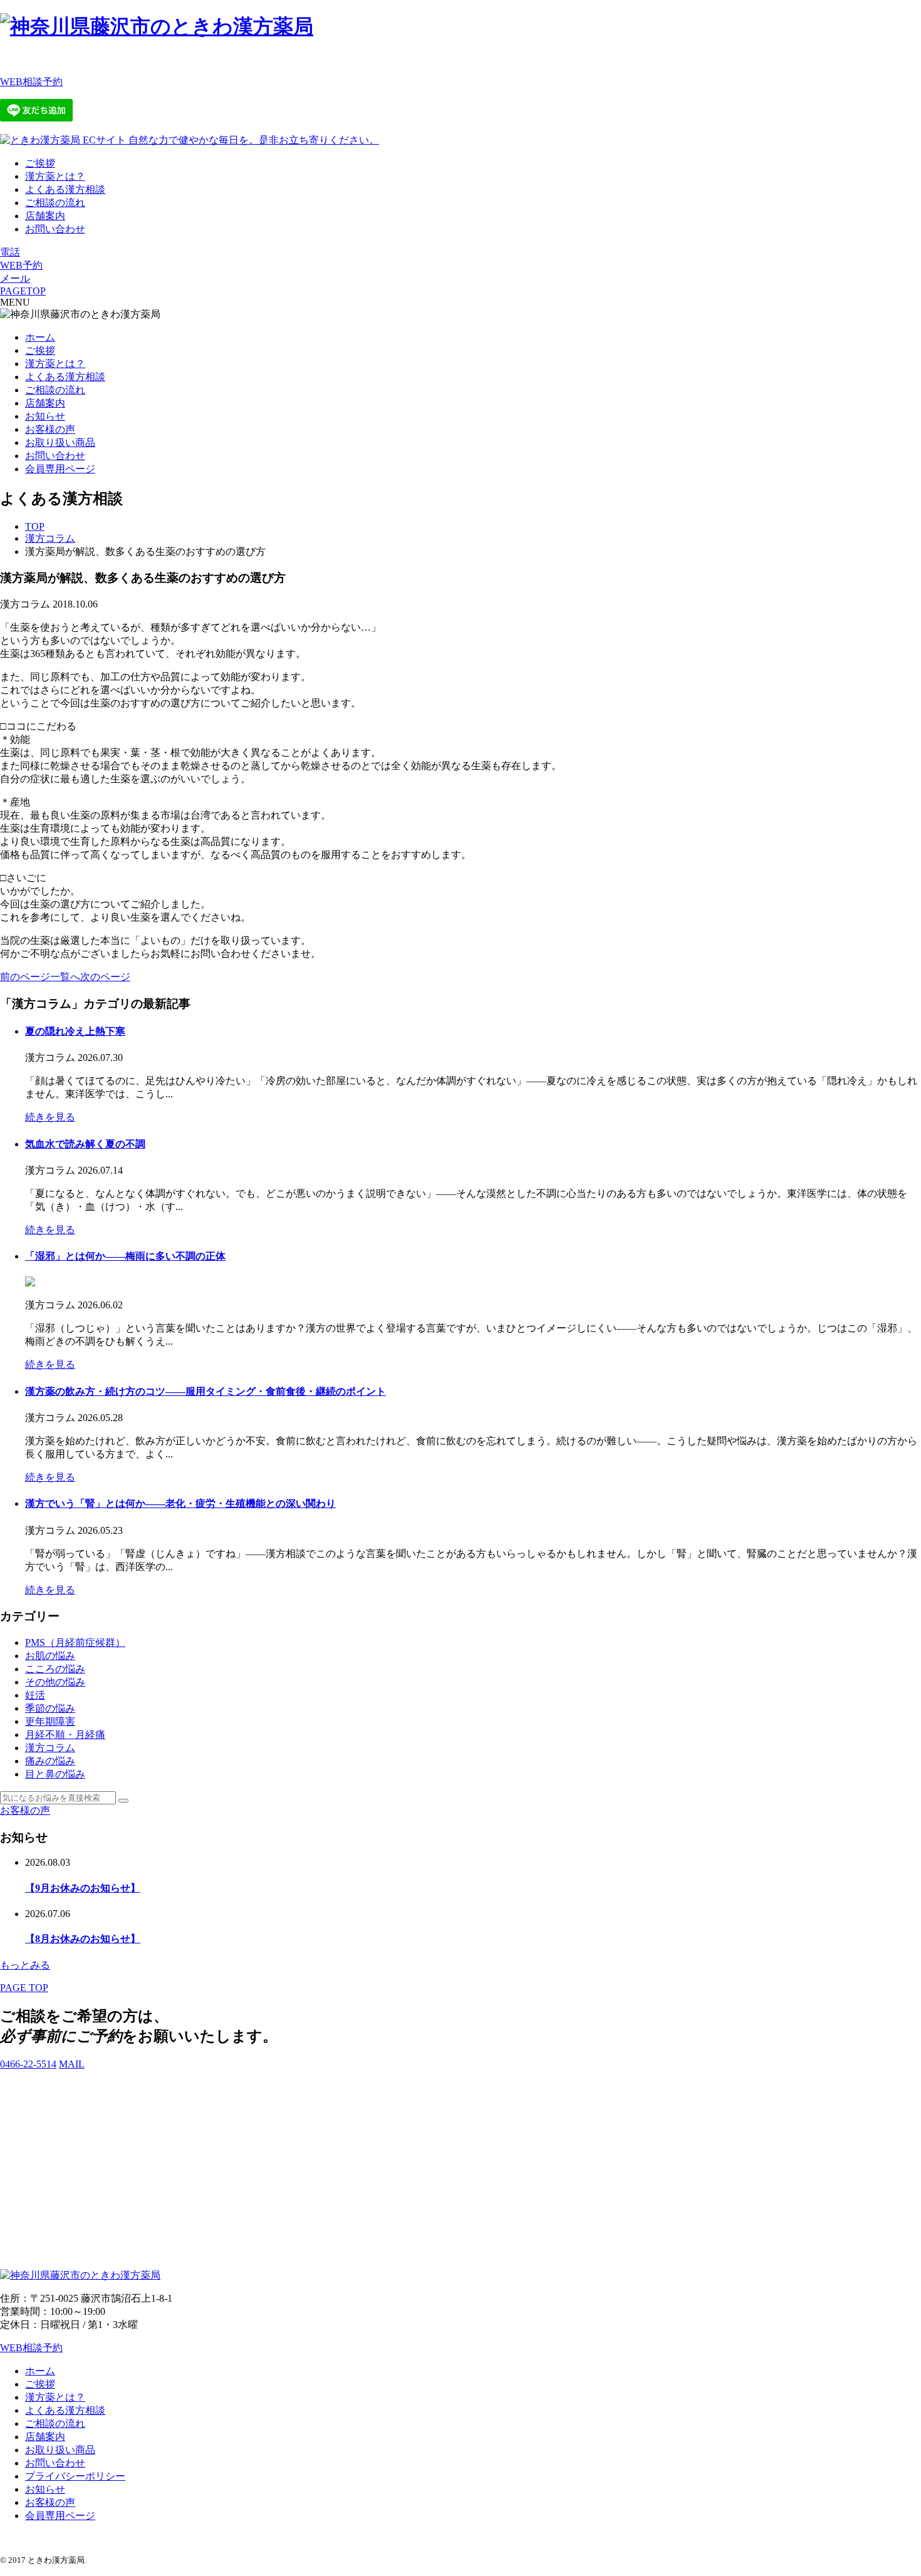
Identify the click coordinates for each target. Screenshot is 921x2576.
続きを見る (50, 1117)
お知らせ (45, 416)
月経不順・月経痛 (65, 1735)
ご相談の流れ (55, 203)
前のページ (25, 977)
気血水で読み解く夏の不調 (85, 1144)
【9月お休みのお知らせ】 (83, 1888)
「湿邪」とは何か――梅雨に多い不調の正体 (125, 1256)
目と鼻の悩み (55, 1774)
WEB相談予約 (31, 82)
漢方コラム (50, 538)
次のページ (105, 977)
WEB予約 (21, 265)
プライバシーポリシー (75, 2476)
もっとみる (25, 1965)
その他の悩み (55, 1682)
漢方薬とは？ (55, 176)
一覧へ (65, 977)
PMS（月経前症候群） (75, 1642)
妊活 (35, 1695)
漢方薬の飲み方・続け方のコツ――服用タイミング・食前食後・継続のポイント (206, 1391)
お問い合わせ (55, 229)
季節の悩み (50, 1708)
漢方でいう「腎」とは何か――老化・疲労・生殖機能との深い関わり (180, 1503)
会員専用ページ (60, 469)
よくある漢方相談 (65, 189)
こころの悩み (55, 1669)
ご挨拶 (40, 163)
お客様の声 (50, 429)
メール (15, 278)
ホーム (40, 337)
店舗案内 (45, 216)
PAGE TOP (24, 1988)
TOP (35, 526)
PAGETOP (23, 291)
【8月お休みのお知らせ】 (83, 1939)
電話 (10, 252)
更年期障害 (50, 1721)
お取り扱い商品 (60, 442)
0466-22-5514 (28, 2064)
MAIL (72, 2064)
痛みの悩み (50, 1761)
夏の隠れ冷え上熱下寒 (75, 1031)
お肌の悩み (50, 1656)
